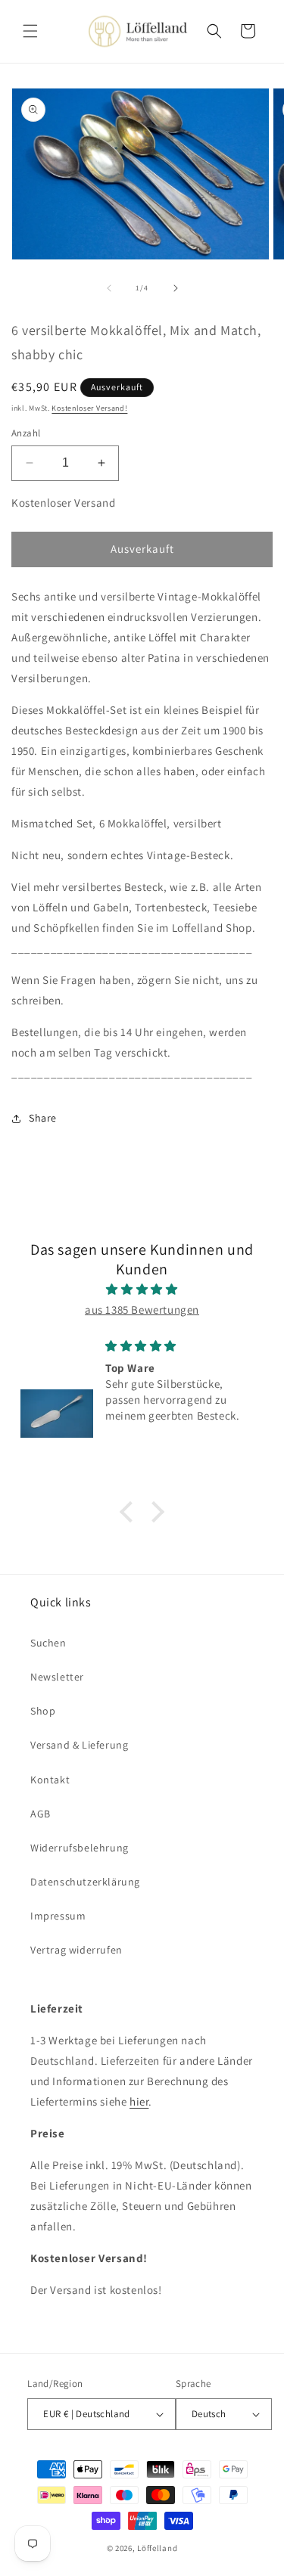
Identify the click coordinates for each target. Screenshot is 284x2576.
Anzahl (26, 433)
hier (139, 2101)
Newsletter (57, 1677)
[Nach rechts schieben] (176, 288)
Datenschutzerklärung (85, 1882)
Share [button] (43, 1118)
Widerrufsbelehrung (80, 1848)
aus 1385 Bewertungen (142, 1310)
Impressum (58, 1916)
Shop (43, 1711)
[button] (30, 31)
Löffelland (157, 2548)
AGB (41, 1814)
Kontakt (50, 1780)
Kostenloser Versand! (89, 408)
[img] (142, 1289)
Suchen (48, 1643)
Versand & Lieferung (79, 1745)
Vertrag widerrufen (76, 1950)
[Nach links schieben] (109, 288)
